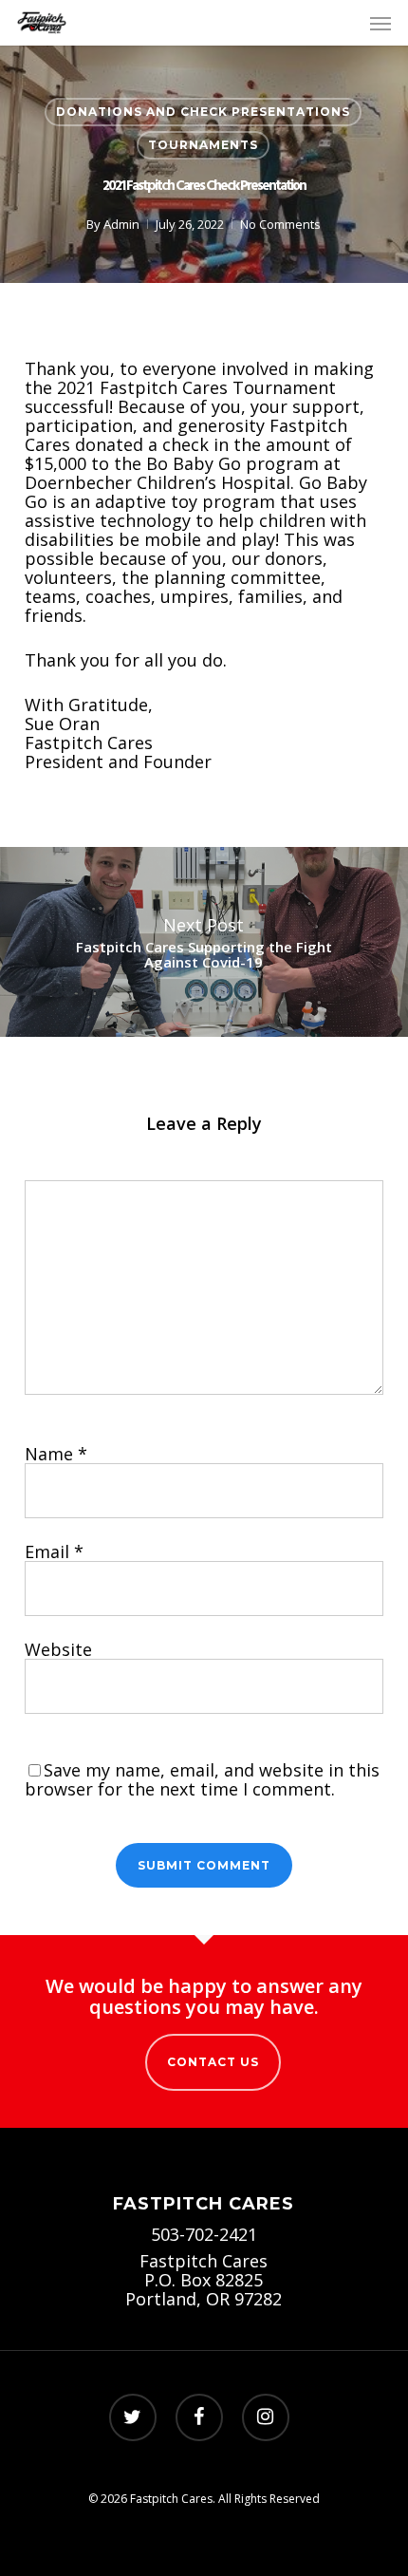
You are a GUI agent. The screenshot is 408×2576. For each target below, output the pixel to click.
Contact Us (213, 2062)
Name (56, 1454)
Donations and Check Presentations (203, 112)
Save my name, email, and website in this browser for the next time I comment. (202, 1779)
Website (58, 1649)
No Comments (280, 224)
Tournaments (203, 145)
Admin (121, 224)
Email (54, 1551)
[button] (380, 23)
